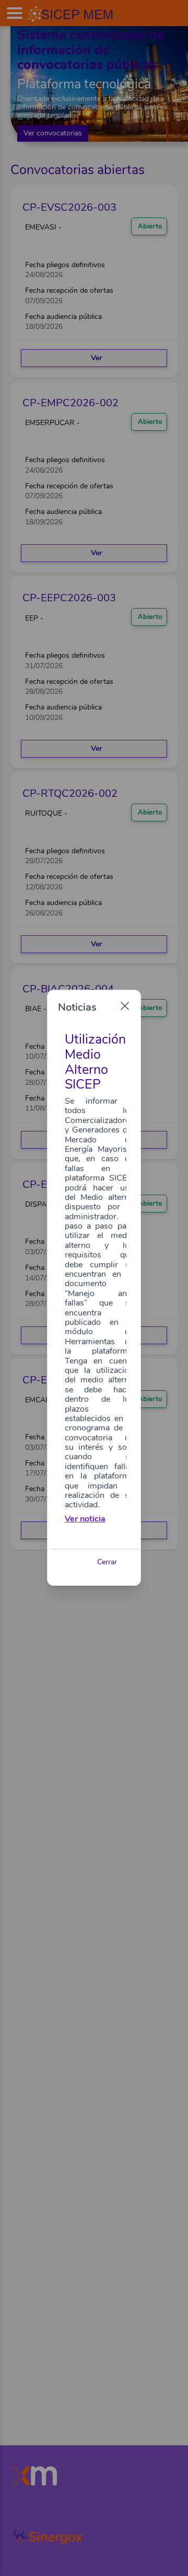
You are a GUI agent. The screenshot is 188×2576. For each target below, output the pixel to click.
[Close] (125, 1006)
